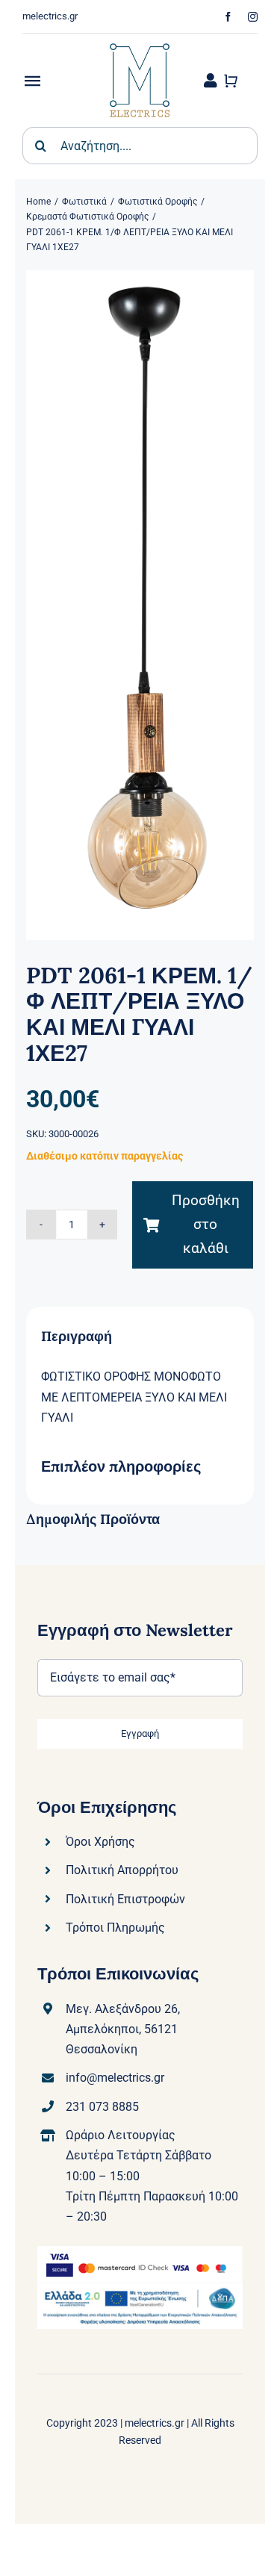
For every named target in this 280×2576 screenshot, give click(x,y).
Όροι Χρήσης (100, 1842)
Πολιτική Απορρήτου (122, 1870)
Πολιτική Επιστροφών (125, 1899)
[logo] (140, 39)
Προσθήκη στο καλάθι (206, 1225)
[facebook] (228, 17)
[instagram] (253, 17)
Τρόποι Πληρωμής (115, 1928)
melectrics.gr (155, 2423)
